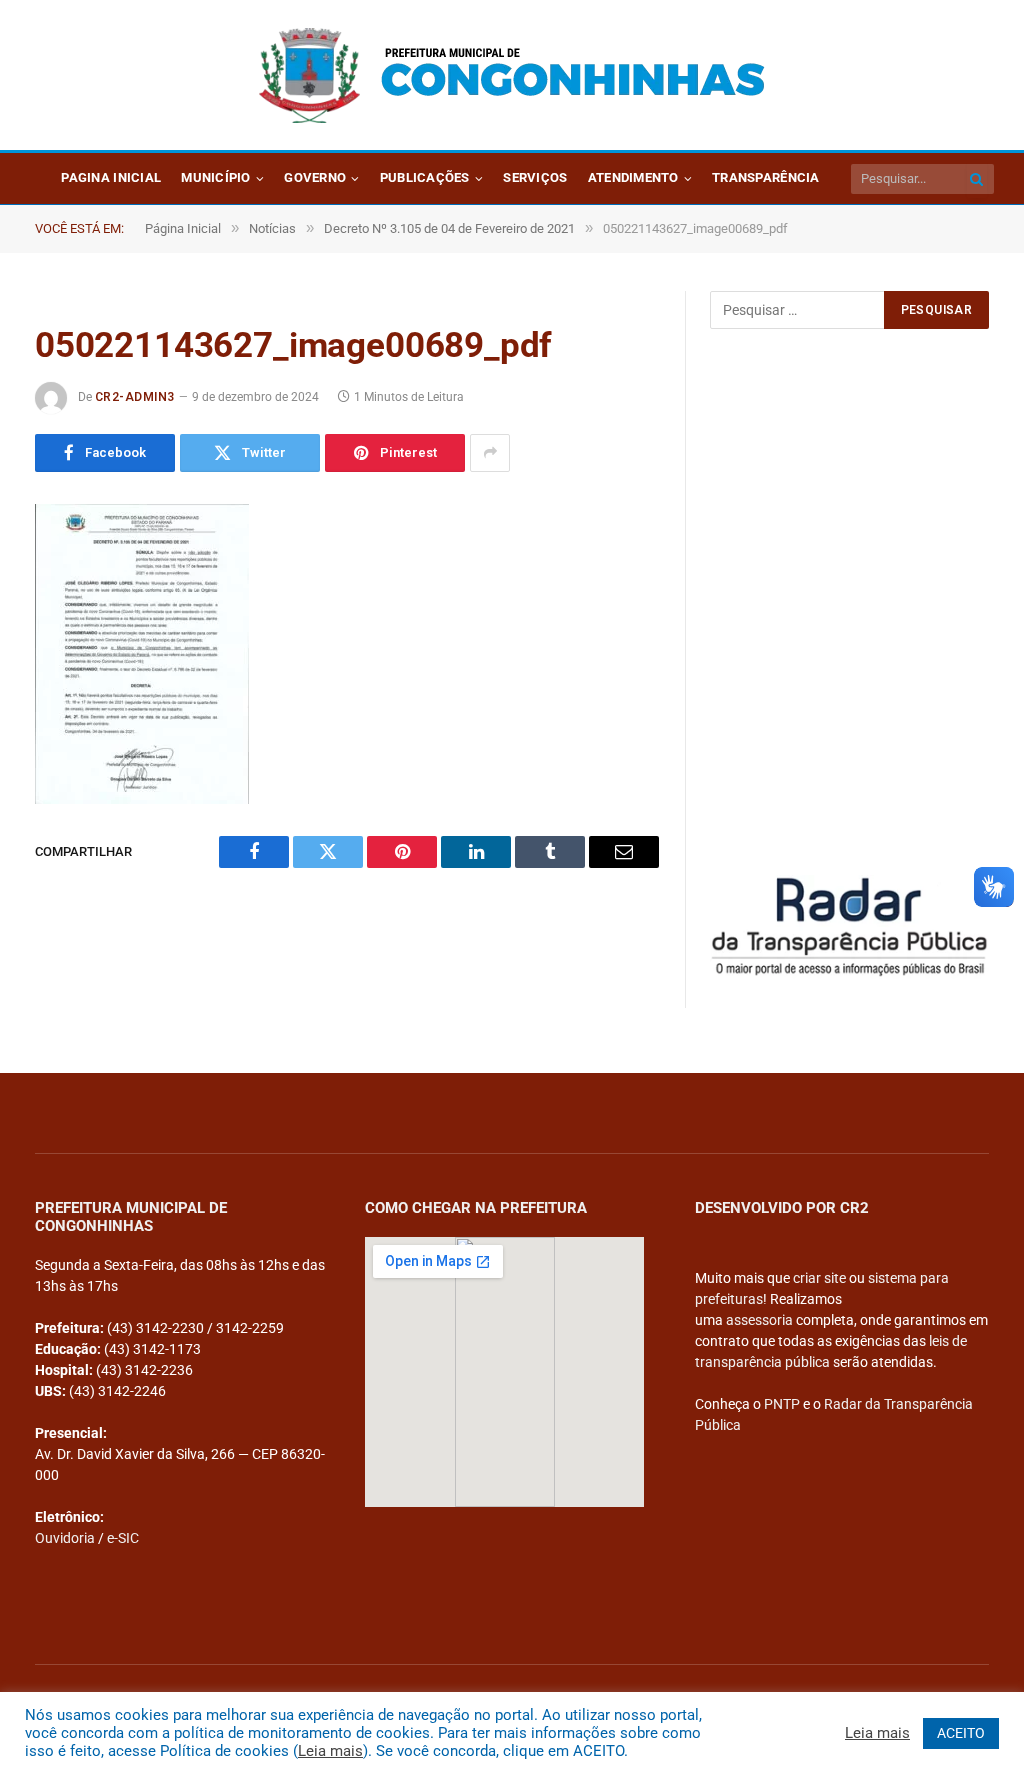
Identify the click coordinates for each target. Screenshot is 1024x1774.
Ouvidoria (65, 1538)
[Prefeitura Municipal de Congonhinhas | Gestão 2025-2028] (512, 75)
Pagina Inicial (111, 177)
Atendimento (633, 177)
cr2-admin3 (135, 397)
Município (215, 177)
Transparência (765, 177)
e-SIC (123, 1538)
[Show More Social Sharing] (490, 453)
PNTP (782, 1404)
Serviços (535, 177)
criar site (819, 1278)
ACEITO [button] (961, 1733)
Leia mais (330, 1751)
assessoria (759, 1320)
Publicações (425, 177)
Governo (315, 177)
